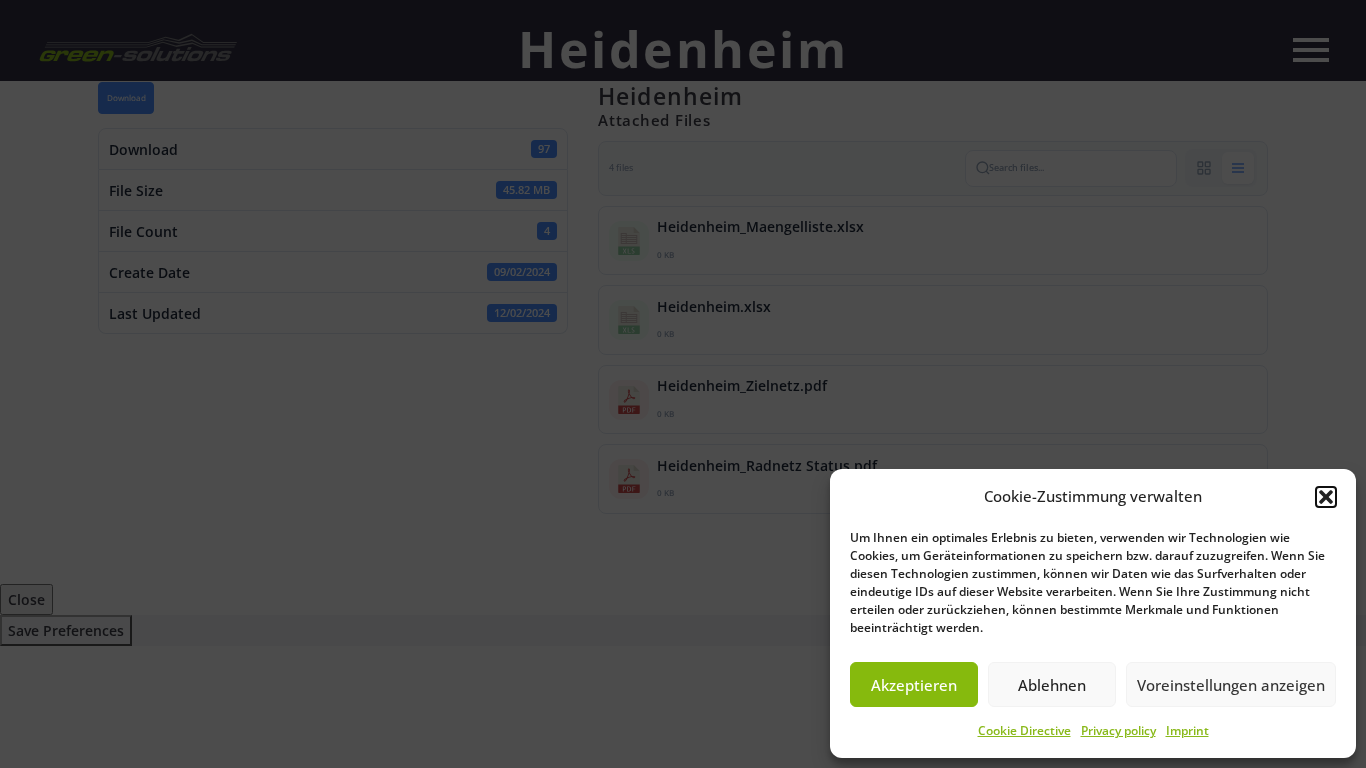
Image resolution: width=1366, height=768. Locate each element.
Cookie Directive (1024, 730)
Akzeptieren (914, 685)
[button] (1326, 497)
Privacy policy (1118, 730)
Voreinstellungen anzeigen (1231, 685)
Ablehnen (1052, 685)
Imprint (1187, 730)
